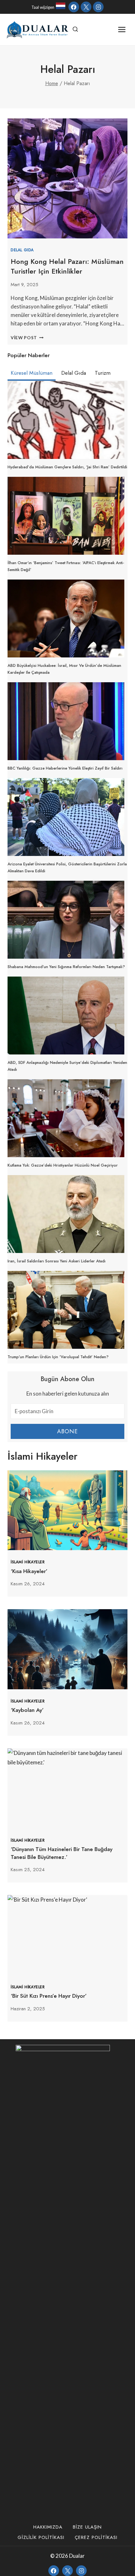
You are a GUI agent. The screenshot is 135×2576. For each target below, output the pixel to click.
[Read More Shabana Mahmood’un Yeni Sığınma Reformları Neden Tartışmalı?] (66, 920)
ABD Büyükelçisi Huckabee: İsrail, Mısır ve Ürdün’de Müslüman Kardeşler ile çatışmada (64, 669)
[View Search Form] (75, 30)
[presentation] (67, 1510)
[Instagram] (98, 7)
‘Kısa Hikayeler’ (29, 1571)
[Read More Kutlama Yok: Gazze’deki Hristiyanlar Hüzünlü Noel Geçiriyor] (66, 1118)
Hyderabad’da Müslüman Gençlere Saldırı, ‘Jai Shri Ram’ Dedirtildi (67, 467)
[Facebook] (74, 7)
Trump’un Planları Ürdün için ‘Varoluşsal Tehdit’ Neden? (58, 1357)
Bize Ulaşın (87, 2527)
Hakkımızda (48, 2527)
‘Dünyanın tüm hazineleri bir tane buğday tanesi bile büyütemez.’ (62, 1853)
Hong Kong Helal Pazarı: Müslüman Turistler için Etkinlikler (67, 266)
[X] (86, 7)
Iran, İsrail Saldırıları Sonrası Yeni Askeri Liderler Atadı (57, 1261)
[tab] (32, 374)
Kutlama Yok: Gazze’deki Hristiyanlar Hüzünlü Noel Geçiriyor (63, 1165)
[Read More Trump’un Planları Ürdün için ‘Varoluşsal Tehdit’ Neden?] (66, 1310)
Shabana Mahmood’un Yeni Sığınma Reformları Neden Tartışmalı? (66, 967)
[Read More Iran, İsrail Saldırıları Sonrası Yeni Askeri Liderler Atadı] (66, 1214)
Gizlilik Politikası (41, 2537)
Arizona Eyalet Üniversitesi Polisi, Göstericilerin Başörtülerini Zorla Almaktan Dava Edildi (67, 867)
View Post (27, 338)
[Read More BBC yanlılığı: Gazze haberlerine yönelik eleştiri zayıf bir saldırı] (66, 721)
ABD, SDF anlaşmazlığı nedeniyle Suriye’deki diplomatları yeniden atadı (67, 1066)
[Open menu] (122, 29)
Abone (68, 1431)
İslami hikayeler (28, 1562)
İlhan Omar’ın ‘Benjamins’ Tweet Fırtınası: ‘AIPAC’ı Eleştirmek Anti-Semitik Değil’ (66, 566)
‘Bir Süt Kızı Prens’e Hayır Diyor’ (49, 1996)
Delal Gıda (22, 250)
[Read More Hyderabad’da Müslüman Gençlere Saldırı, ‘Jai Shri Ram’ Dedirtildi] (66, 420)
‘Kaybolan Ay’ (27, 1710)
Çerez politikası (96, 2537)
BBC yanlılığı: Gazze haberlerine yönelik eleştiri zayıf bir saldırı (65, 768)
